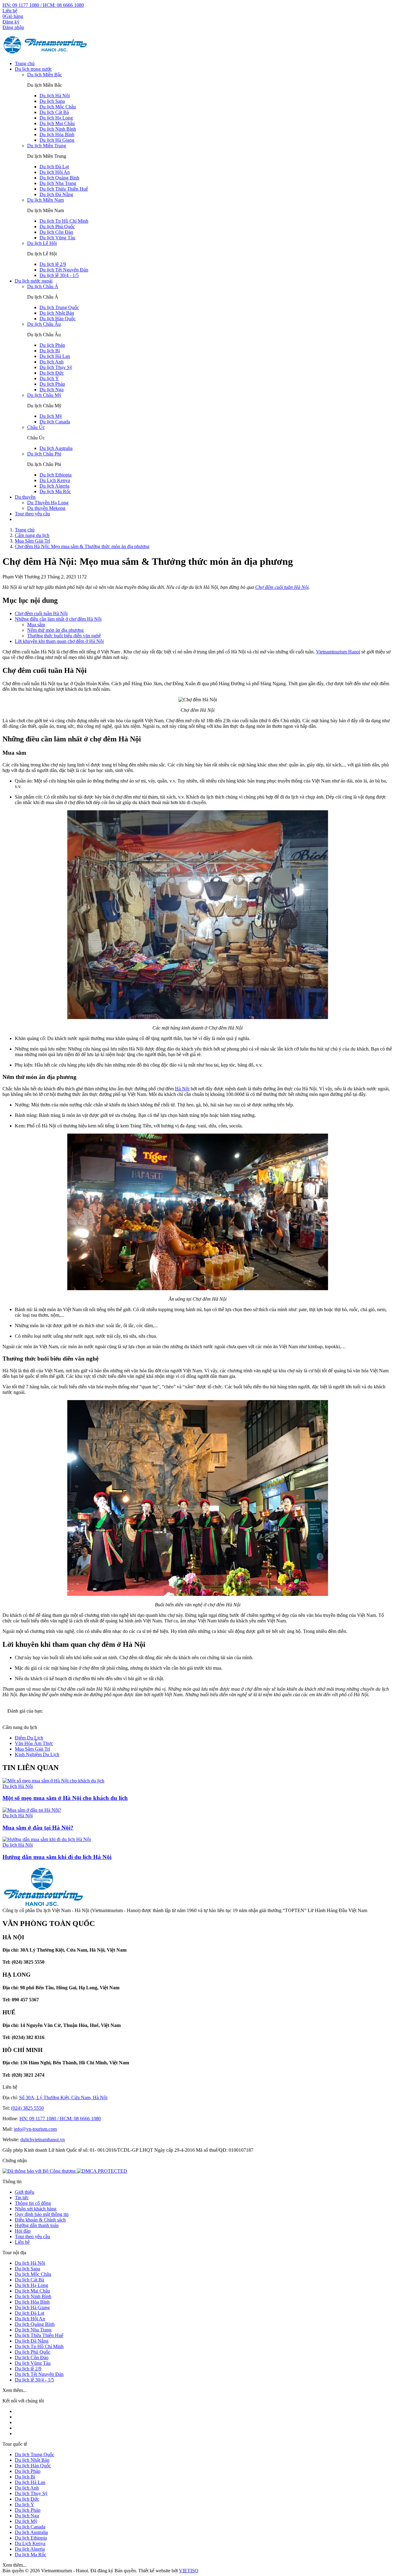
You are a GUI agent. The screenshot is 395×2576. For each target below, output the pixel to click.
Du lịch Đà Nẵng (56, 194)
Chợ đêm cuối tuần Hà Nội (282, 587)
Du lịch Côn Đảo (56, 232)
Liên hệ (10, 11)
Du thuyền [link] (25, 497)
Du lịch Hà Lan (55, 356)
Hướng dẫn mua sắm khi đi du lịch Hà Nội (57, 1857)
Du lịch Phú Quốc (57, 227)
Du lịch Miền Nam (46, 200)
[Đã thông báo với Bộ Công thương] (40, 2171)
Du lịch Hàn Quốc (58, 319)
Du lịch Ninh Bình (58, 129)
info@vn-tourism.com (35, 2129)
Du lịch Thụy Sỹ (56, 367)
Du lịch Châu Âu (44, 324)
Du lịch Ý (49, 378)
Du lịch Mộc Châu (58, 107)
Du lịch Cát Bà (54, 112)
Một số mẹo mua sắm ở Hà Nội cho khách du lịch (65, 1798)
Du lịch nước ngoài (34, 281)
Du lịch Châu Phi (44, 454)
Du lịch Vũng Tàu (57, 238)
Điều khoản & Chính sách (40, 2220)
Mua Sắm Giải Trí (32, 1749)
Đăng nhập (13, 27)
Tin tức (22, 2198)
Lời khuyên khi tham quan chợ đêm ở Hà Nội (59, 641)
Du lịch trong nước (33, 69)
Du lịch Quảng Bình (59, 178)
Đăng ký (11, 22)
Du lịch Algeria (54, 486)
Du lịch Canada (55, 422)
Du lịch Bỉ (50, 351)
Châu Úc (36, 427)
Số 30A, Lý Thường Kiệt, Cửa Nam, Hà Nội (63, 2098)
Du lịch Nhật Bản (57, 313)
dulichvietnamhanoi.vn (43, 2140)
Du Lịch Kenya (55, 480)
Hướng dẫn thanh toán (37, 2225)
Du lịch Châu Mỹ (44, 395)
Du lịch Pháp (52, 345)
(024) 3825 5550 (27, 2108)
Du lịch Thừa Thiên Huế (64, 189)
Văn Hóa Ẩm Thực (34, 1743)
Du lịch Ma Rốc (55, 491)
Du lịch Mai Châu (57, 123)
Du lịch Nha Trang (58, 183)
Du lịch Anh (52, 362)
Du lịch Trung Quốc (59, 307)
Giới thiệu (25, 2192)
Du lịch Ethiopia (56, 475)
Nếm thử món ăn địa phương (55, 630)
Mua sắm (36, 625)
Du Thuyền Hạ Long (48, 503)
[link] (102, 2171)
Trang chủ (25, 63)
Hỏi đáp (23, 2231)
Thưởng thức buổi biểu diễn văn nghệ (64, 636)
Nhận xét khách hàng (36, 2209)
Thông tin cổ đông (33, 2203)
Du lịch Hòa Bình (57, 134)
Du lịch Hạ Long (56, 118)
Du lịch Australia (56, 448)
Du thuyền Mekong (46, 508)
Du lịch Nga (52, 390)
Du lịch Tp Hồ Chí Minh (64, 221)
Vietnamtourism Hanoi (338, 652)
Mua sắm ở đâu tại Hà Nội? (38, 1828)
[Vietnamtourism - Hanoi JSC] (46, 53)
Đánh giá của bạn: (26, 1711)
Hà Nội (182, 1089)
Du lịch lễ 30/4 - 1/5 (59, 275)
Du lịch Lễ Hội (42, 243)
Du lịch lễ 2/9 (53, 264)
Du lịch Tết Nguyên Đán (64, 270)
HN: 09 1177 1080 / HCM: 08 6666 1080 (43, 5)
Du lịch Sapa (52, 101)
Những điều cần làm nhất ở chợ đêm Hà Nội (58, 619)
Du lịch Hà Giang (57, 140)
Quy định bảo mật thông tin (42, 2214)
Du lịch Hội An (55, 172)
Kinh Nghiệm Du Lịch (37, 1754)
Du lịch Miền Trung (47, 146)
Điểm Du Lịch (29, 1738)
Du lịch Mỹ (51, 416)
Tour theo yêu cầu (32, 514)
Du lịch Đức (52, 373)
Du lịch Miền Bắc (45, 75)
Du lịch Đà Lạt (54, 167)
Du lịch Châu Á (43, 286)
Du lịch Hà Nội (55, 96)
